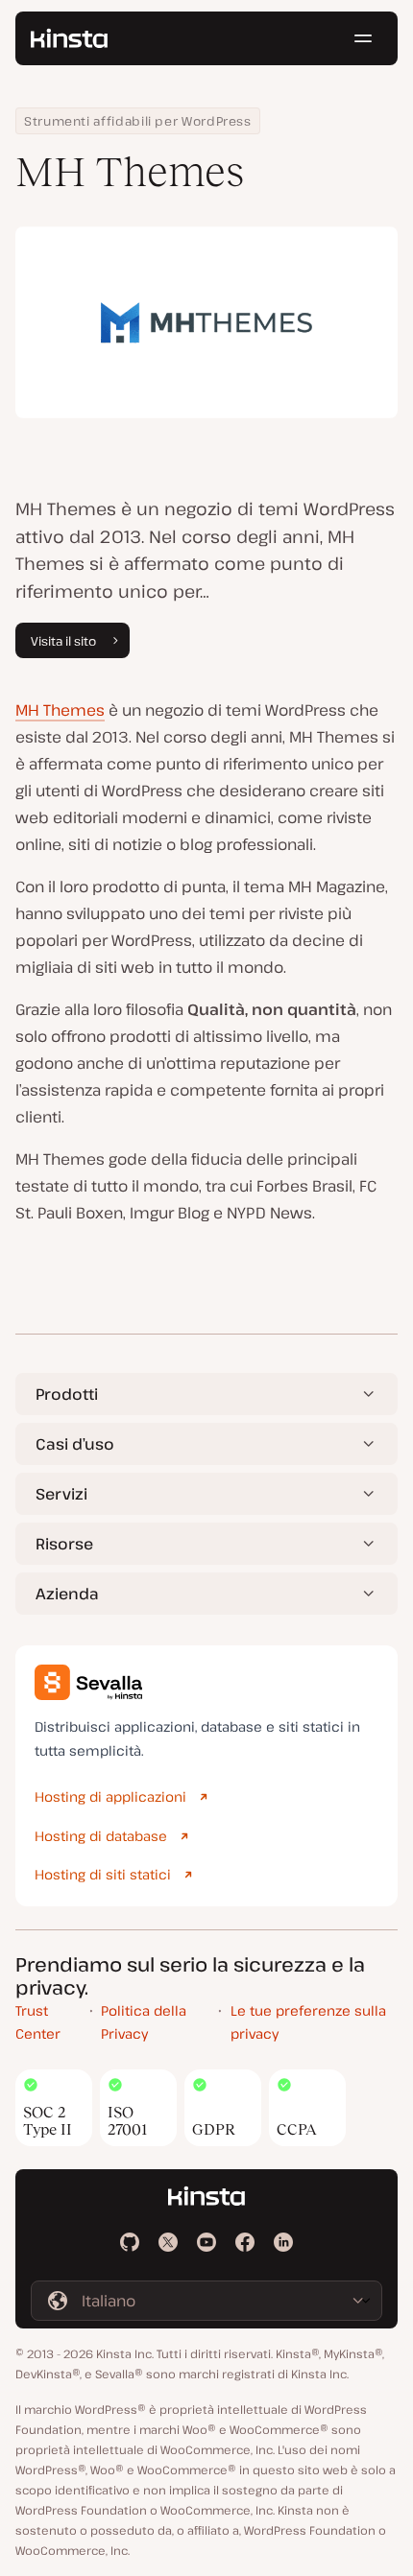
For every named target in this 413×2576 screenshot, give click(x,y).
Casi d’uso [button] (75, 1444)
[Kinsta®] (69, 38)
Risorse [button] (64, 1544)
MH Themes (60, 710)
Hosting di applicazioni (110, 1796)
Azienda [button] (67, 1594)
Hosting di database (101, 1836)
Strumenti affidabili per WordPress (138, 121)
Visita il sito (63, 641)
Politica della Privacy (144, 2022)
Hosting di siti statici (103, 1874)
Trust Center (38, 2022)
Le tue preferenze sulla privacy (308, 2022)
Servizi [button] (61, 1494)
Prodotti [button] (67, 1394)
